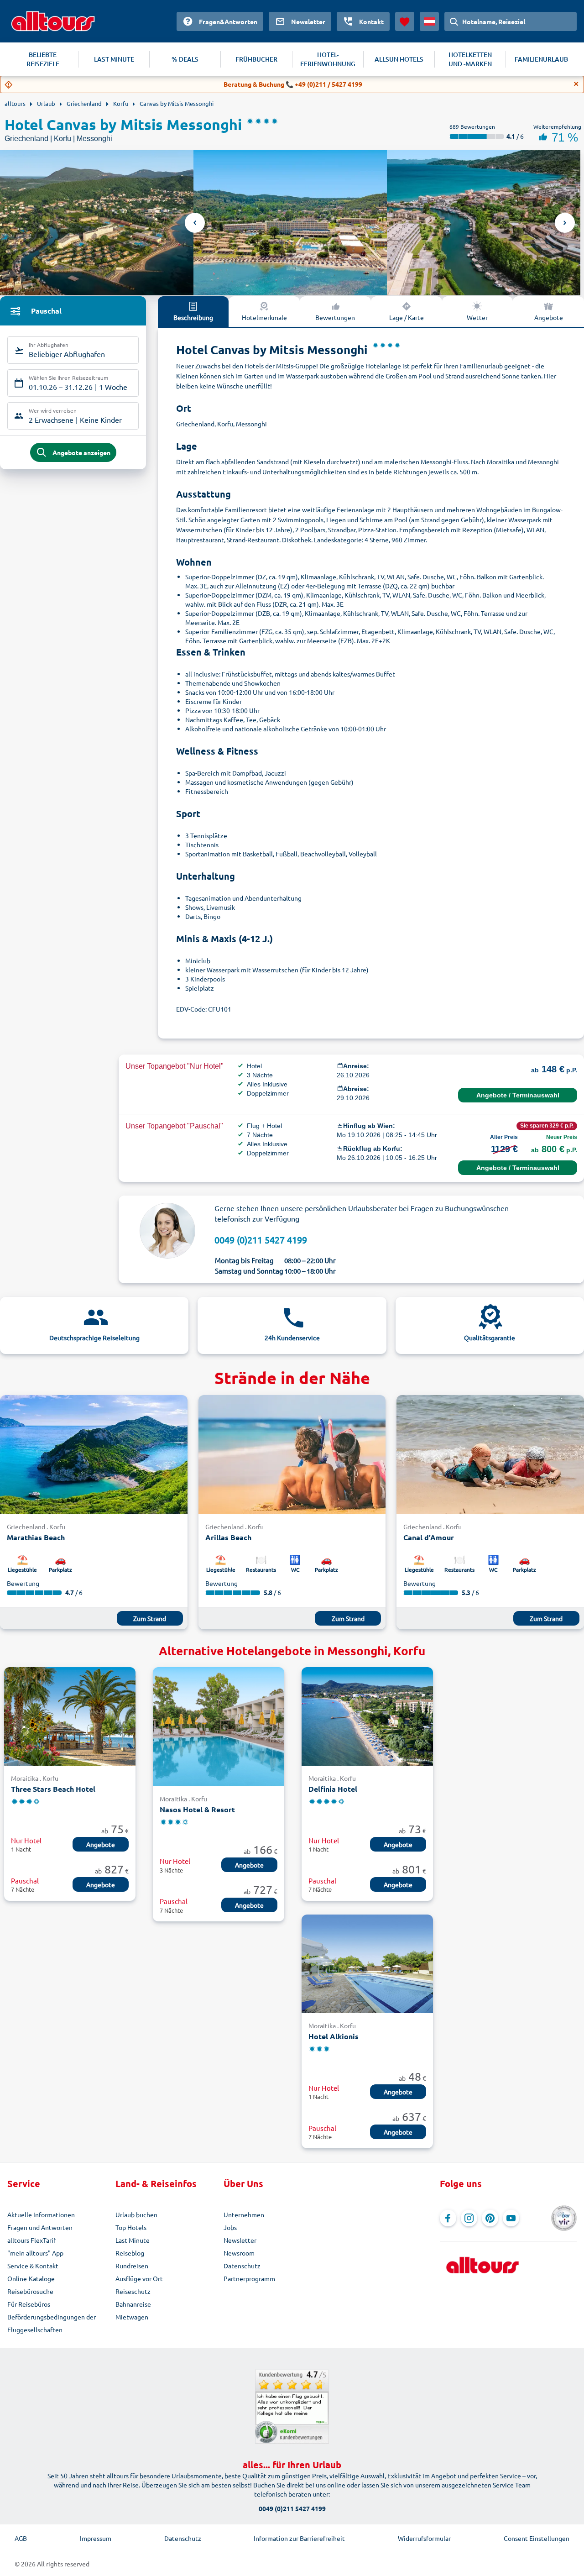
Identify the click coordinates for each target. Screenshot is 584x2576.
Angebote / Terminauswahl (518, 1095)
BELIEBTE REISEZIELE (43, 59)
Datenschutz (242, 2266)
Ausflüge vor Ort (139, 2278)
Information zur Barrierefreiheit (299, 2538)
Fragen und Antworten (40, 2227)
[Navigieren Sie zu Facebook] (448, 2218)
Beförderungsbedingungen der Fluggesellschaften (52, 2323)
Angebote (549, 317)
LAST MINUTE (114, 59)
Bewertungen (335, 317)
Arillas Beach (228, 1537)
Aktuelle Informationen (41, 2214)
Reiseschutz (133, 2291)
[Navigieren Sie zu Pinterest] (490, 2218)
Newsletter (240, 2240)
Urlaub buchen (136, 2214)
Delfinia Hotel (333, 1789)
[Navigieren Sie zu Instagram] (469, 2218)
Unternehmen (244, 2214)
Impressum (96, 2538)
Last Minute (133, 2240)
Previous (195, 223)
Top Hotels (131, 2227)
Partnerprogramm (249, 2278)
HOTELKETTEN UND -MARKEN (470, 59)
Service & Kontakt (33, 2266)
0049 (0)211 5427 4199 (261, 1240)
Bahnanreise (133, 2304)
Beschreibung (193, 317)
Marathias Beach (36, 1537)
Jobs (230, 2227)
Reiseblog (130, 2253)
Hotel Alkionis (334, 2036)
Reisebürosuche (30, 2291)
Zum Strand (150, 1618)
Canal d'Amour (429, 1537)
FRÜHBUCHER (256, 59)
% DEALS (185, 59)
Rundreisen (132, 2266)
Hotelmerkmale (264, 317)
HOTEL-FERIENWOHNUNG (328, 59)
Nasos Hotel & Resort (197, 1809)
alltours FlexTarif (31, 2240)
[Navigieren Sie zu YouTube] (511, 2218)
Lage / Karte (407, 317)
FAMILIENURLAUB (541, 59)
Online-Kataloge (31, 2278)
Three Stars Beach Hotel (53, 1789)
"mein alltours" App (35, 2253)
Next (565, 223)
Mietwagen (132, 2317)
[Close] (576, 84)
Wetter (477, 317)
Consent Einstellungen (537, 2538)
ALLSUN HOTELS (399, 59)
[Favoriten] (405, 21)
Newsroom (239, 2253)
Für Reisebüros (29, 2304)
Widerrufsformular (424, 2538)
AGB (21, 2538)
